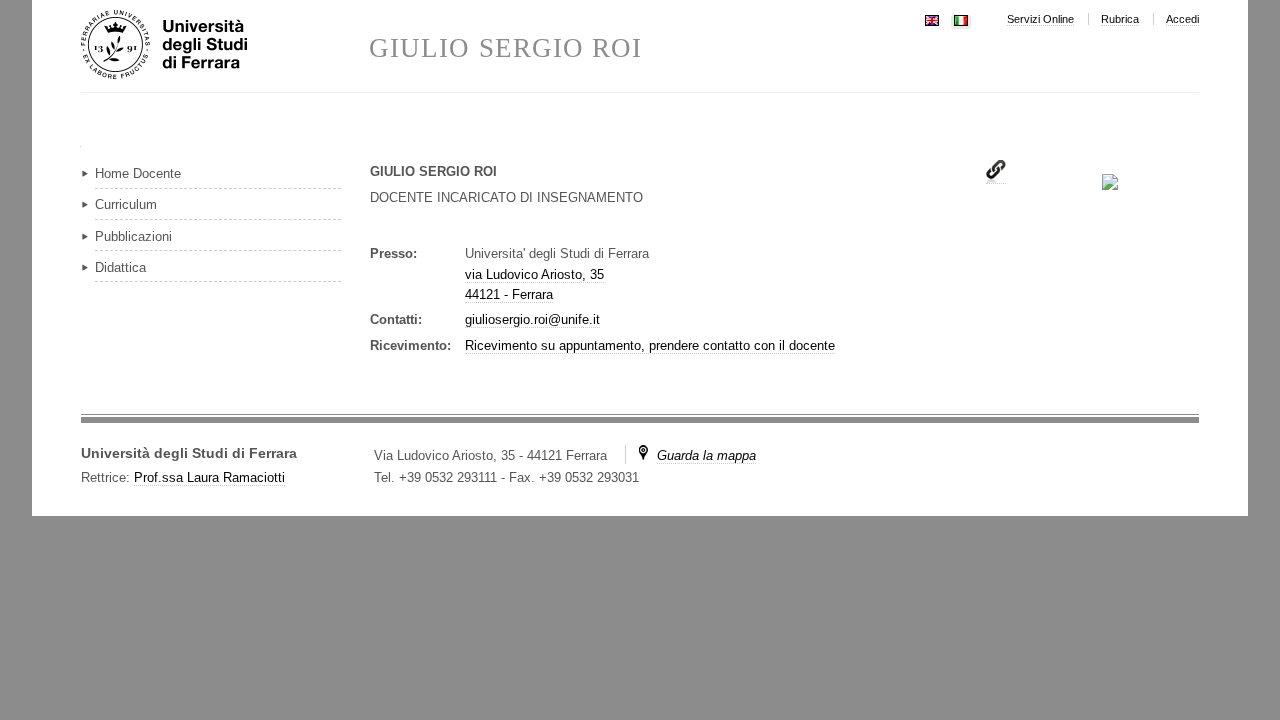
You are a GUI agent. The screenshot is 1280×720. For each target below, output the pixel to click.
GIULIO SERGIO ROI (505, 48)
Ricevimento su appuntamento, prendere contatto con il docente (650, 345)
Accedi (1182, 19)
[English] (932, 18)
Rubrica (1120, 19)
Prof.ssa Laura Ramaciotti (209, 477)
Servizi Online (1040, 19)
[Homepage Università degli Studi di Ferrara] (225, 46)
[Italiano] (961, 18)
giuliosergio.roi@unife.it (532, 319)
